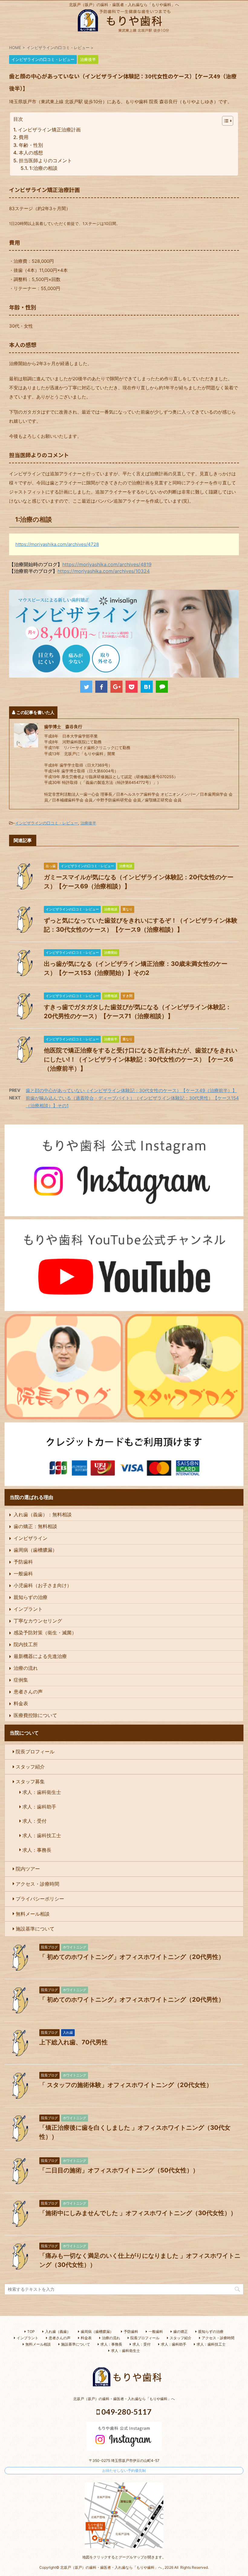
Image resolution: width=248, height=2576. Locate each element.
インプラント (28, 1609)
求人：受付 (34, 1821)
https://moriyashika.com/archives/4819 (107, 564)
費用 (24, 137)
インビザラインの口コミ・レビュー (47, 823)
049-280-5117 (126, 2412)
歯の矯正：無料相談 (35, 1526)
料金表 (21, 1703)
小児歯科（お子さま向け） (43, 1585)
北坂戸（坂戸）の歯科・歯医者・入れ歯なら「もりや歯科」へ (124, 2399)
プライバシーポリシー (40, 1899)
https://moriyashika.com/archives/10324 (104, 571)
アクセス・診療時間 (38, 1884)
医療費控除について (35, 1715)
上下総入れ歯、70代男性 (73, 2042)
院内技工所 (26, 1644)
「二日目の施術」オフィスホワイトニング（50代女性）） (119, 2170)
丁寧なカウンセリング (38, 1621)
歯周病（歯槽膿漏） (35, 1550)
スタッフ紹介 (30, 1767)
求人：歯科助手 (39, 1807)
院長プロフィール (35, 1752)
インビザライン (31, 1538)
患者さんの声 (28, 1692)
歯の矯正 (181, 2332)
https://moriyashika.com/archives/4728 (57, 544)
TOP (31, 2332)
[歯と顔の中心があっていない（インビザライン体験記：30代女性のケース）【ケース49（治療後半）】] (147, 687)
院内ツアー (28, 1869)
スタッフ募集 (30, 1782)
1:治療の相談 (43, 168)
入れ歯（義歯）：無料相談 (43, 1514)
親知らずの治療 (31, 1597)
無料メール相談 (33, 1914)
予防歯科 (23, 1562)
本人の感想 (31, 153)
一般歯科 (23, 1574)
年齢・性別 (31, 145)
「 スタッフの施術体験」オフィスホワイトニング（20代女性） (126, 2085)
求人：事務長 (37, 1850)
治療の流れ (26, 1668)
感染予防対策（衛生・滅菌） (45, 1633)
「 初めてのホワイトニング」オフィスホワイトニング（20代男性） (132, 1957)
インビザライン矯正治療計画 (49, 130)
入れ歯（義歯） (58, 2332)
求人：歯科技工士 (42, 1835)
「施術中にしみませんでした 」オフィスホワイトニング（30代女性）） (138, 2213)
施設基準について (35, 1929)
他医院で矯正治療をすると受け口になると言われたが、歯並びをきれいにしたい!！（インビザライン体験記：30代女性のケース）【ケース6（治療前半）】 (141, 1059)
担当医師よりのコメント (45, 160)
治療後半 (88, 823)
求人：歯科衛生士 (42, 1792)
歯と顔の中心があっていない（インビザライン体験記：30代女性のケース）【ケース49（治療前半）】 (131, 1090)
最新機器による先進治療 (40, 1656)
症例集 (21, 1680)
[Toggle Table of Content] (225, 121)
